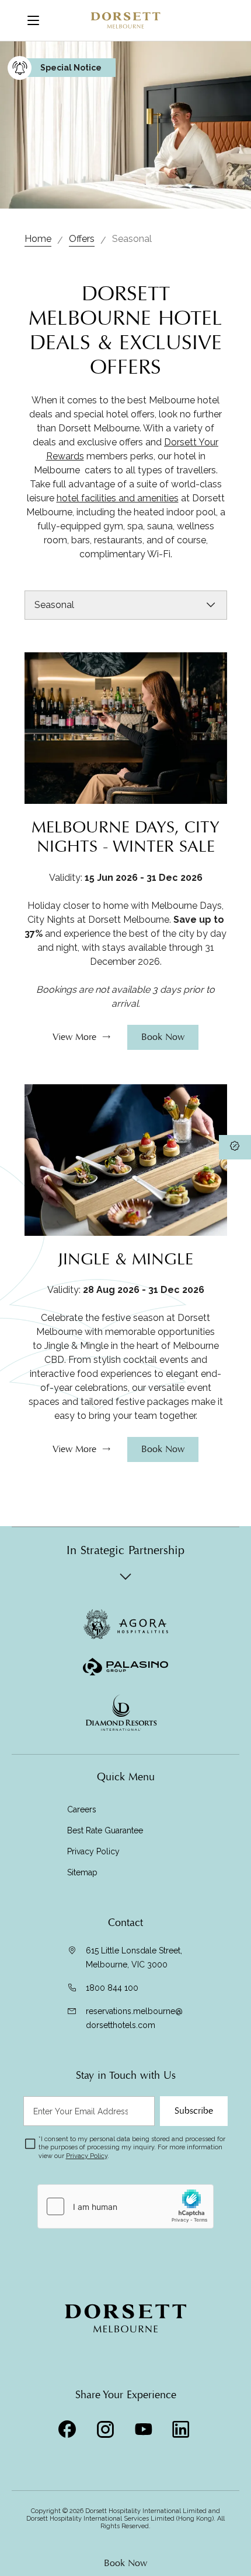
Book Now (125, 2563)
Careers (82, 1809)
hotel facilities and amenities (118, 498)
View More (74, 1037)
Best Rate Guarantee (105, 1830)
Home (38, 239)
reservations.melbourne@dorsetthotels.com (134, 2018)
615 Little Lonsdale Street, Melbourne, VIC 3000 (134, 1958)
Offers (82, 239)
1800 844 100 (112, 1988)
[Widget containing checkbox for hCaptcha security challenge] (125, 2206)
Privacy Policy (93, 1851)
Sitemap (82, 1872)
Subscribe (194, 2111)
